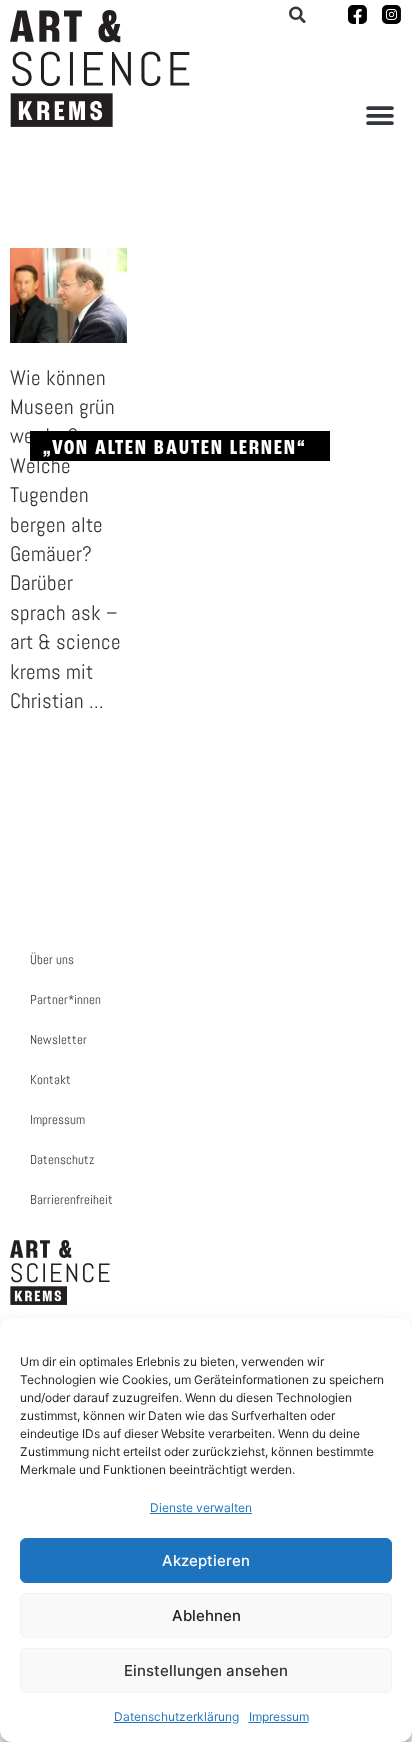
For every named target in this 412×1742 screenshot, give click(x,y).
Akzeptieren (206, 1560)
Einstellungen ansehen (206, 1670)
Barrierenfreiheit (71, 1199)
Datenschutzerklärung (176, 1716)
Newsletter (58, 1039)
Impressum (279, 1716)
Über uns (52, 959)
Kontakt (50, 1079)
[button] (379, 115)
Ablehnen (206, 1615)
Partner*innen (65, 999)
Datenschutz (62, 1159)
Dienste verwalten (201, 1507)
